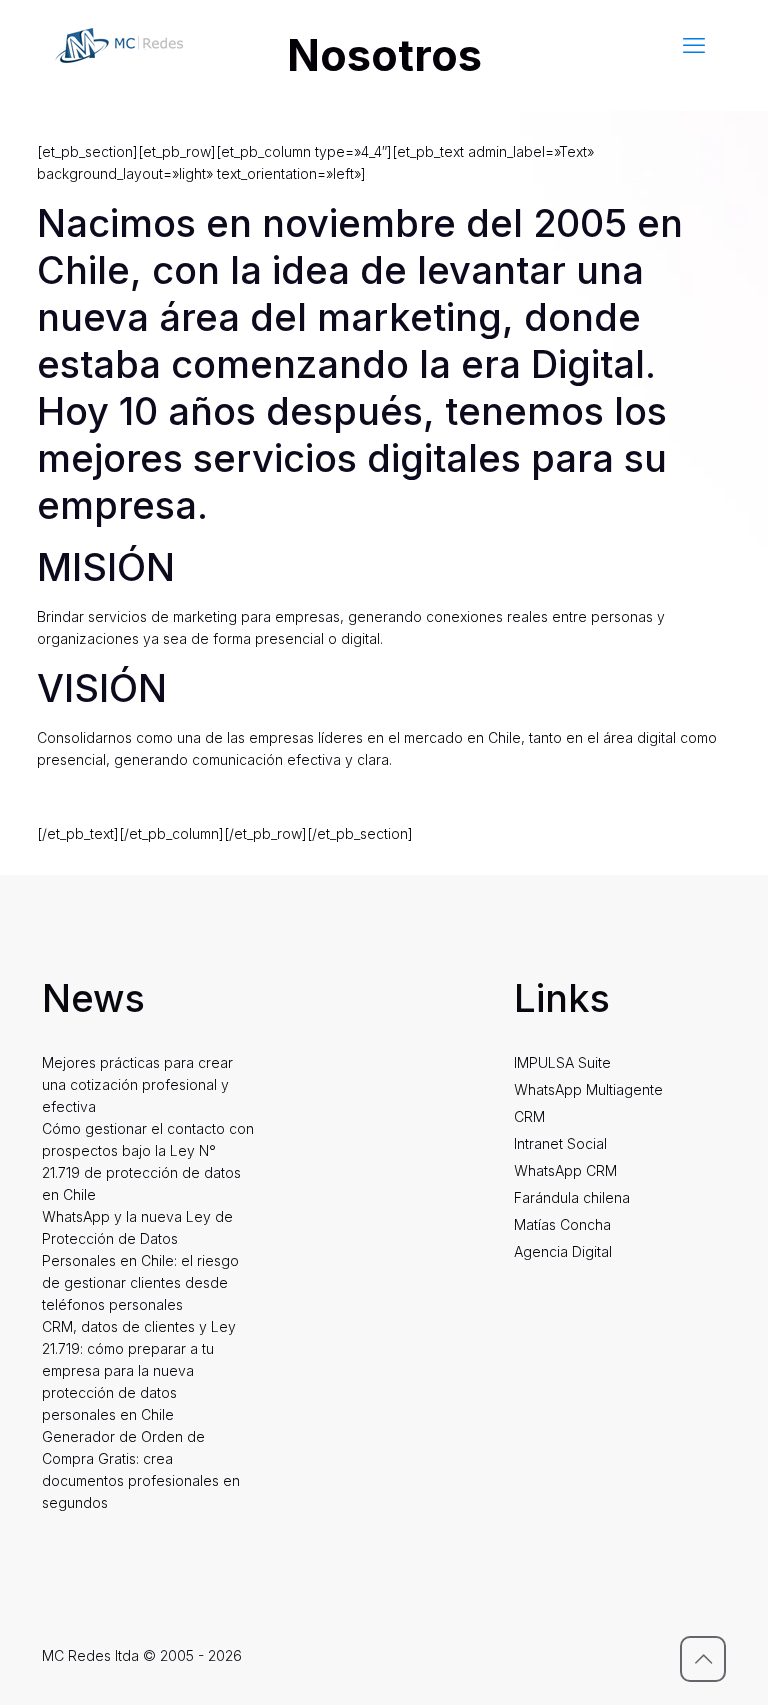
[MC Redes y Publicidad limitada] (120, 45)
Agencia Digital (563, 1251)
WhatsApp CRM (565, 1170)
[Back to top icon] (703, 1659)
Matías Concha (562, 1224)
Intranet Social (560, 1143)
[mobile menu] (694, 45)
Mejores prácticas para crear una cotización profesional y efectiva (137, 1084)
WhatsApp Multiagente (588, 1089)
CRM (529, 1116)
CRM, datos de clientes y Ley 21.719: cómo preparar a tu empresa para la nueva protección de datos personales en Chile (139, 1370)
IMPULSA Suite (562, 1062)
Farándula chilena (572, 1197)
